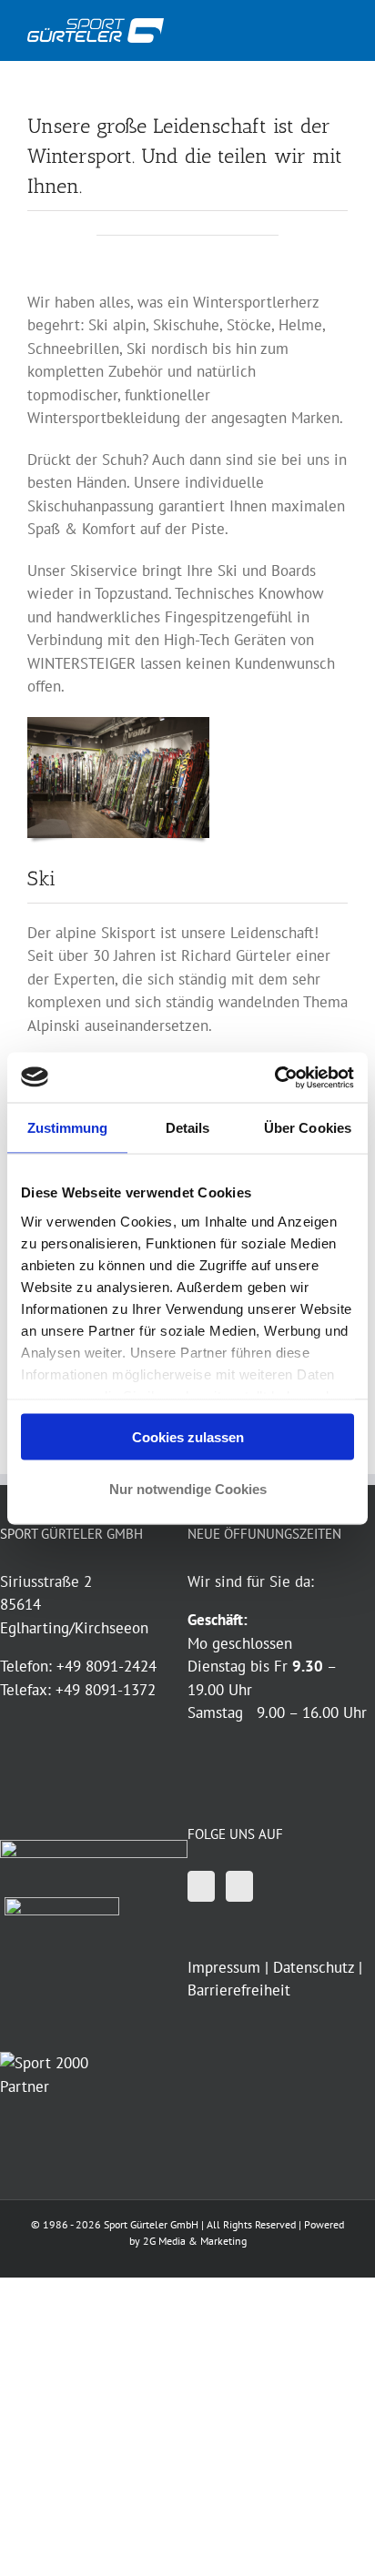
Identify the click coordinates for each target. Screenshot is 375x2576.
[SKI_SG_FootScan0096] (118, 724)
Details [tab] (188, 1128)
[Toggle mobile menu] (340, 28)
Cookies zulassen (188, 1437)
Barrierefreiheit (239, 1990)
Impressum (224, 1967)
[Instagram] (239, 1886)
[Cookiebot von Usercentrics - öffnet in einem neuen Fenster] (274, 1077)
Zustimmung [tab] (68, 1128)
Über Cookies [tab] (308, 1128)
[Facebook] (201, 1886)
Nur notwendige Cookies (188, 1488)
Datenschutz (314, 1967)
